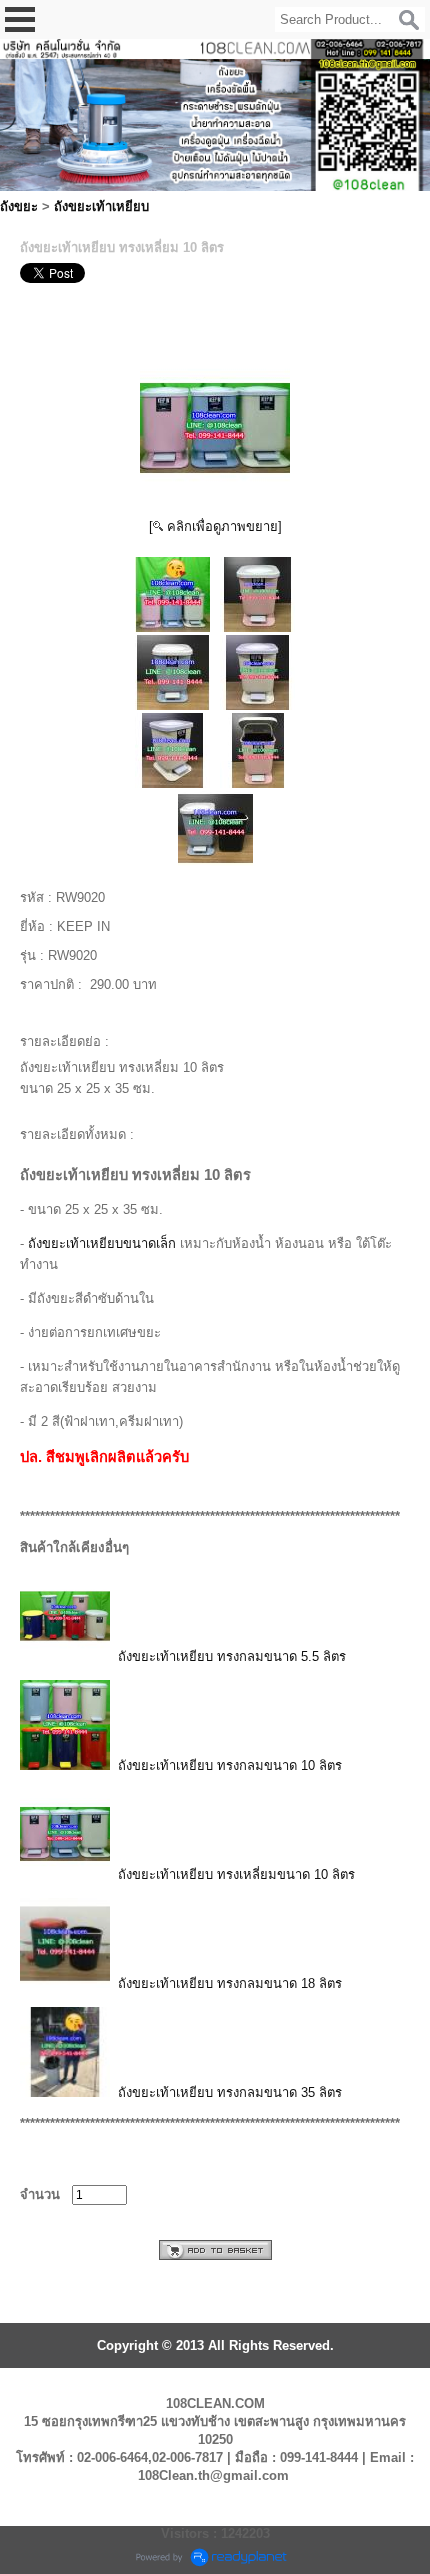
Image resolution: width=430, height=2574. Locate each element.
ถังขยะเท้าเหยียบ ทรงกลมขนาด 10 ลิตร (230, 1765)
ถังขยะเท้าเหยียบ (101, 206)
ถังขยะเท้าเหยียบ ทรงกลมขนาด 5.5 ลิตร (232, 1656)
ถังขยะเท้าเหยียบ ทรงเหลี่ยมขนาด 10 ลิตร (236, 1874)
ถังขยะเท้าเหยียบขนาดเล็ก (102, 1243)
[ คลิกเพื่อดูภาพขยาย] (215, 526)
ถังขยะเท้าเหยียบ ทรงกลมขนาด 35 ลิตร (230, 2092)
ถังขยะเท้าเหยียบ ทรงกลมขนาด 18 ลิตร (230, 1983)
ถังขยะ (19, 206)
